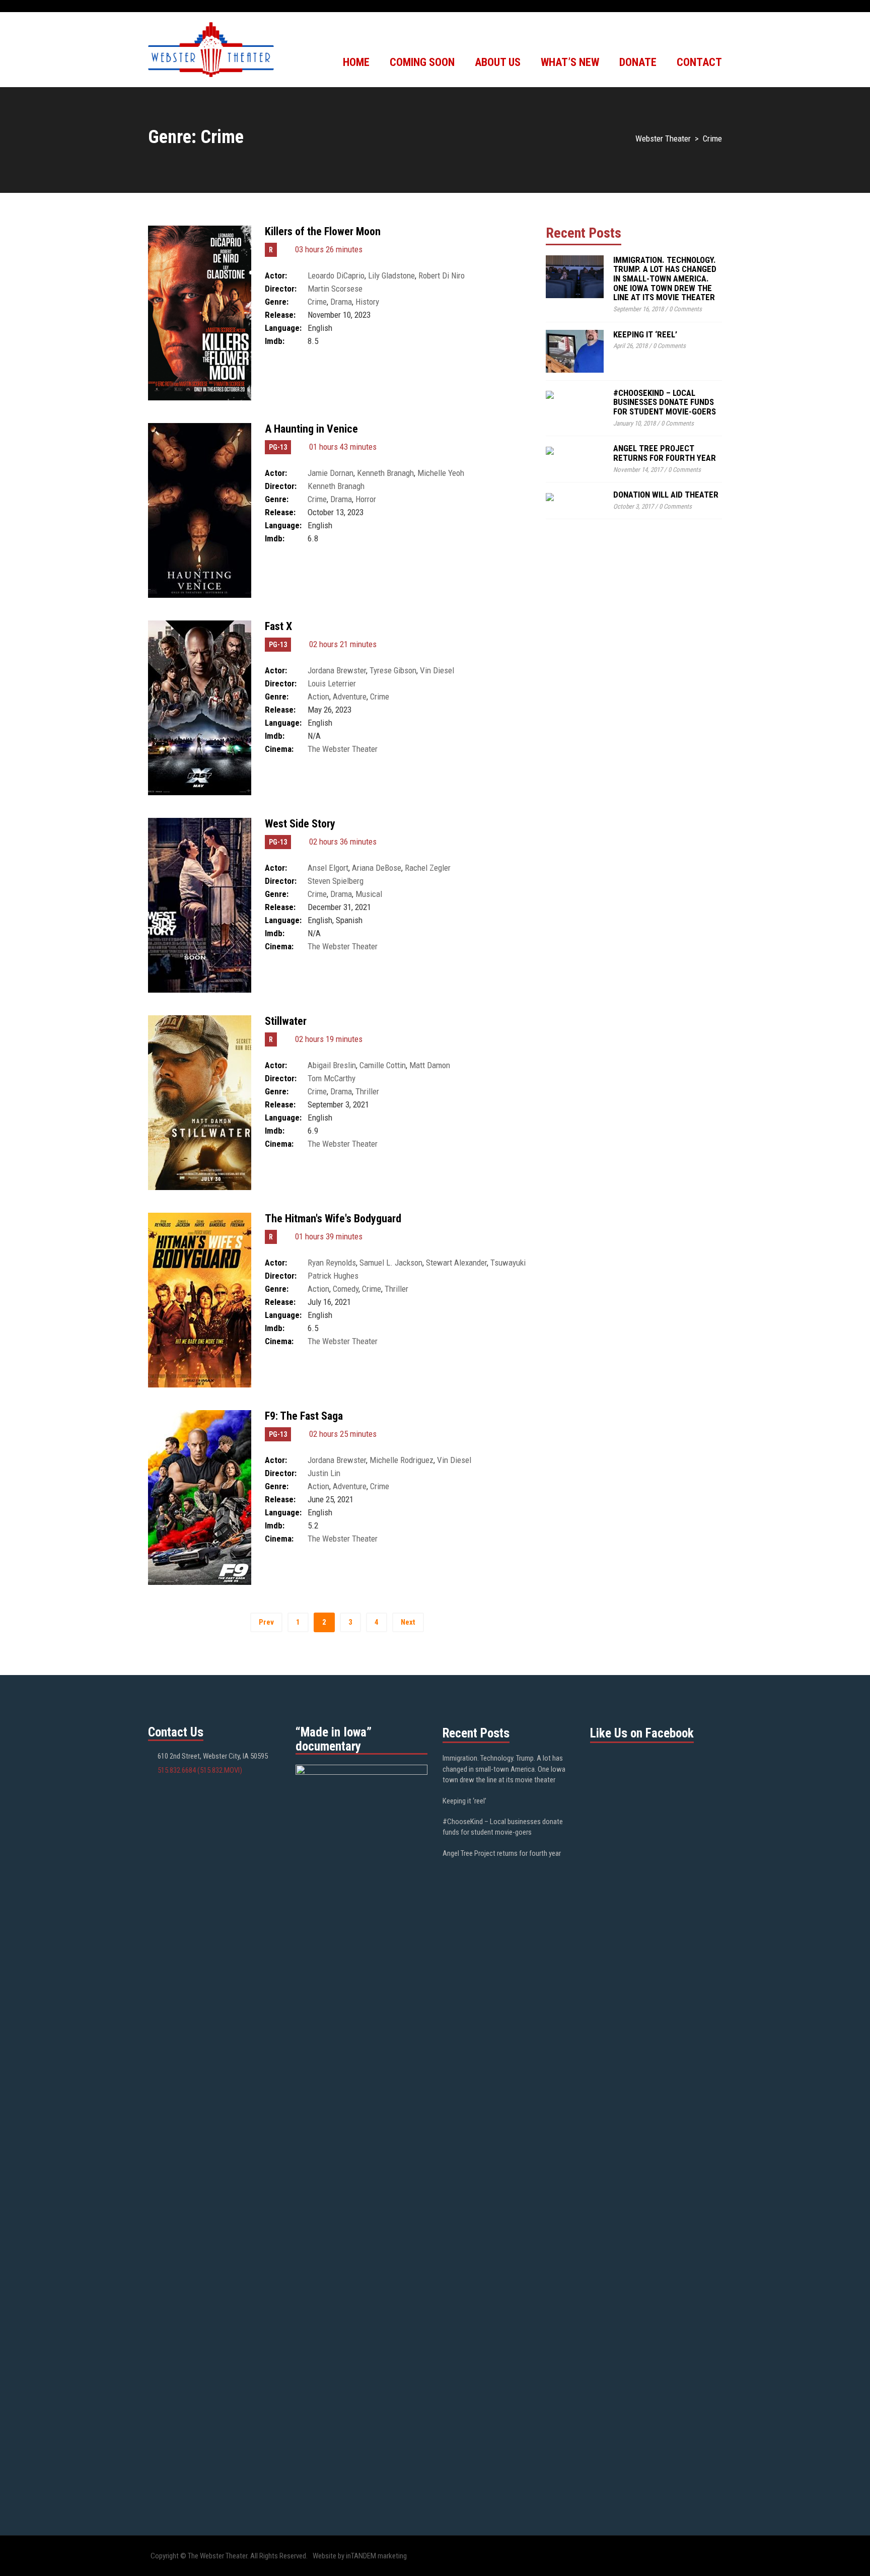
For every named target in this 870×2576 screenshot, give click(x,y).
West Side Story (300, 824)
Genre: (277, 302)
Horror (366, 499)
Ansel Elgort (328, 868)
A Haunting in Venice (311, 429)
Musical (369, 894)
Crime (317, 302)
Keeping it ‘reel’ (645, 334)
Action (318, 697)
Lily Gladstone (391, 275)
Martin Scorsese (335, 289)
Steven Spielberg (336, 881)
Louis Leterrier (332, 683)
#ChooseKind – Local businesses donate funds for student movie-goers (665, 402)
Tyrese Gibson (393, 670)
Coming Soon (422, 62)
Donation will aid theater (666, 495)
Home (356, 62)
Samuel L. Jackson (391, 1263)
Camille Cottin (383, 1065)
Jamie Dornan (331, 473)
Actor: (276, 275)
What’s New (570, 62)
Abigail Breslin (332, 1065)
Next (408, 1622)
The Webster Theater (343, 749)
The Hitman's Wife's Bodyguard (333, 1219)
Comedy (346, 1289)
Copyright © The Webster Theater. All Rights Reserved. (229, 2556)
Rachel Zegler (428, 868)
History (367, 302)
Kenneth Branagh (385, 473)
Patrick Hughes (333, 1276)
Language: (283, 328)
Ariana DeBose (377, 868)
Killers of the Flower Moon (323, 231)
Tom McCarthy (332, 1078)
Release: (280, 315)
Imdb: (275, 341)
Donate (638, 62)
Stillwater (286, 1021)
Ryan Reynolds (332, 1263)
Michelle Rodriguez (402, 1460)
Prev (266, 1622)
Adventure (350, 697)
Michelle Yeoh (441, 473)
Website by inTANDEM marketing (360, 2556)
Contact (699, 62)
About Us (498, 62)
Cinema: (279, 749)
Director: (281, 289)
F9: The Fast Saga (304, 1416)
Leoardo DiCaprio (336, 275)
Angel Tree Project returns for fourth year (665, 453)
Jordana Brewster (337, 670)
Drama (341, 302)
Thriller (367, 1091)
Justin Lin (324, 1473)
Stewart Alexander (456, 1263)
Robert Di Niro (442, 275)
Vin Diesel (437, 670)
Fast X (278, 626)
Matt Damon (430, 1065)
